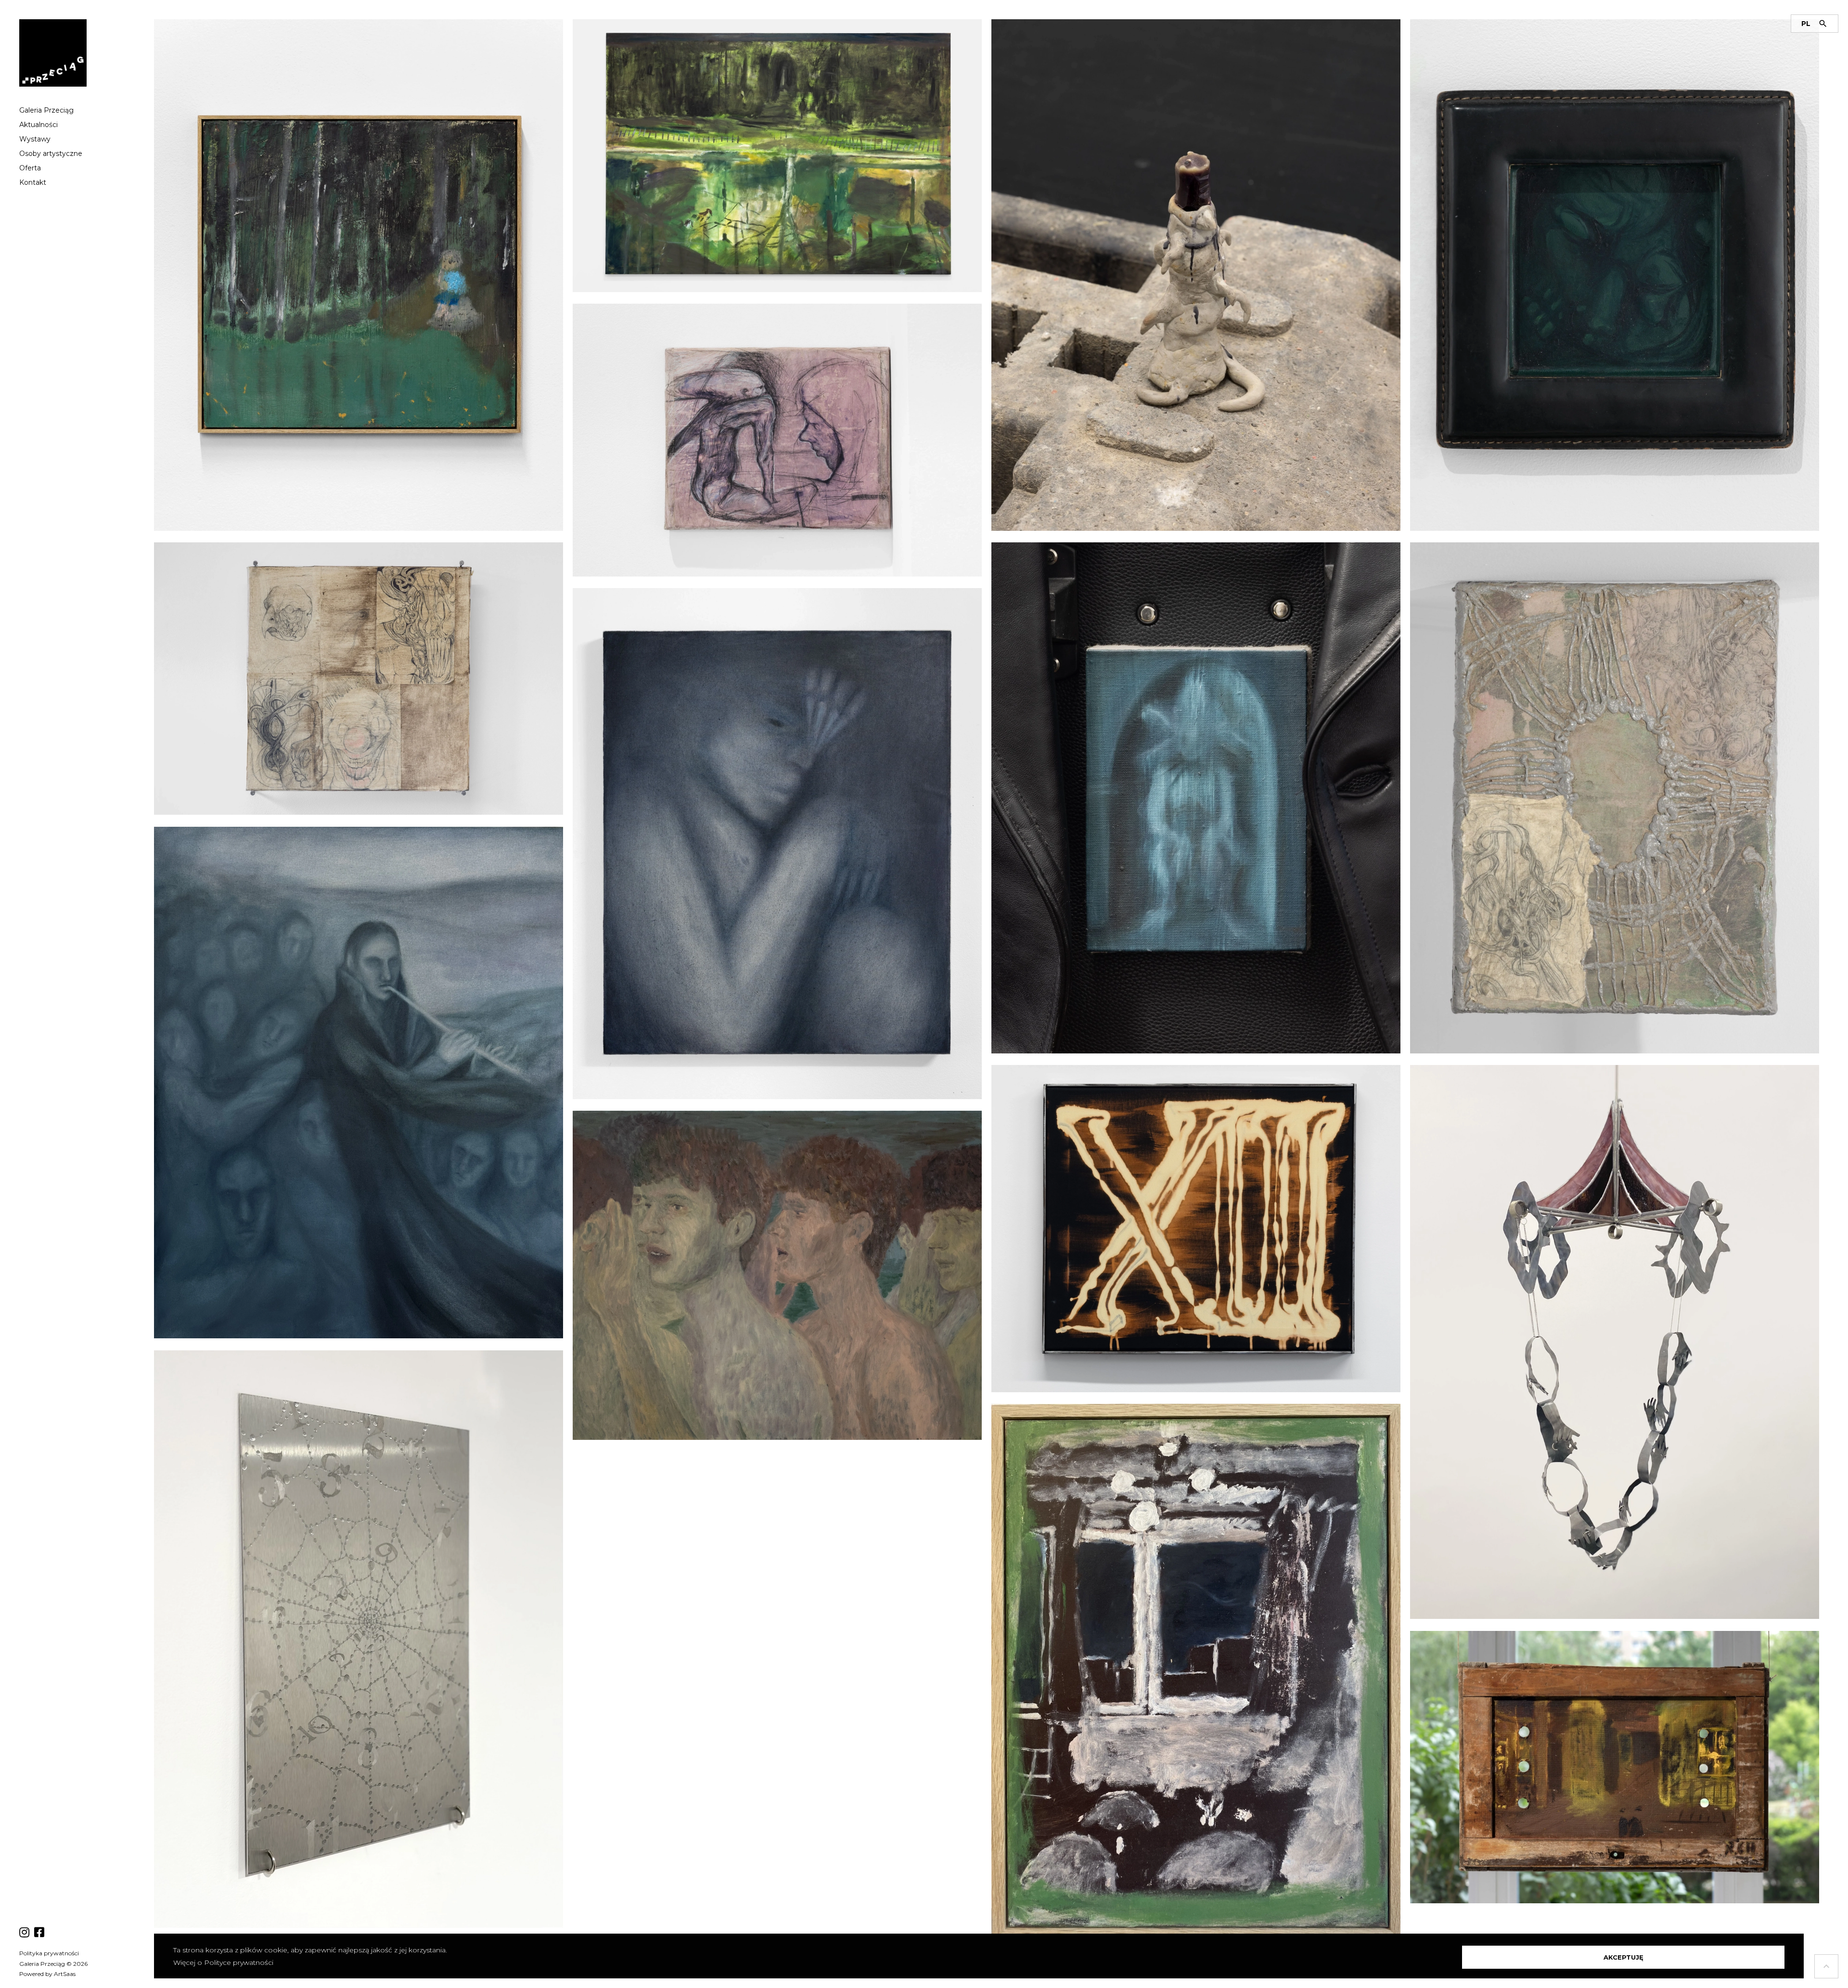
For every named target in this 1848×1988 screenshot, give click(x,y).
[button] (1623, 1957)
